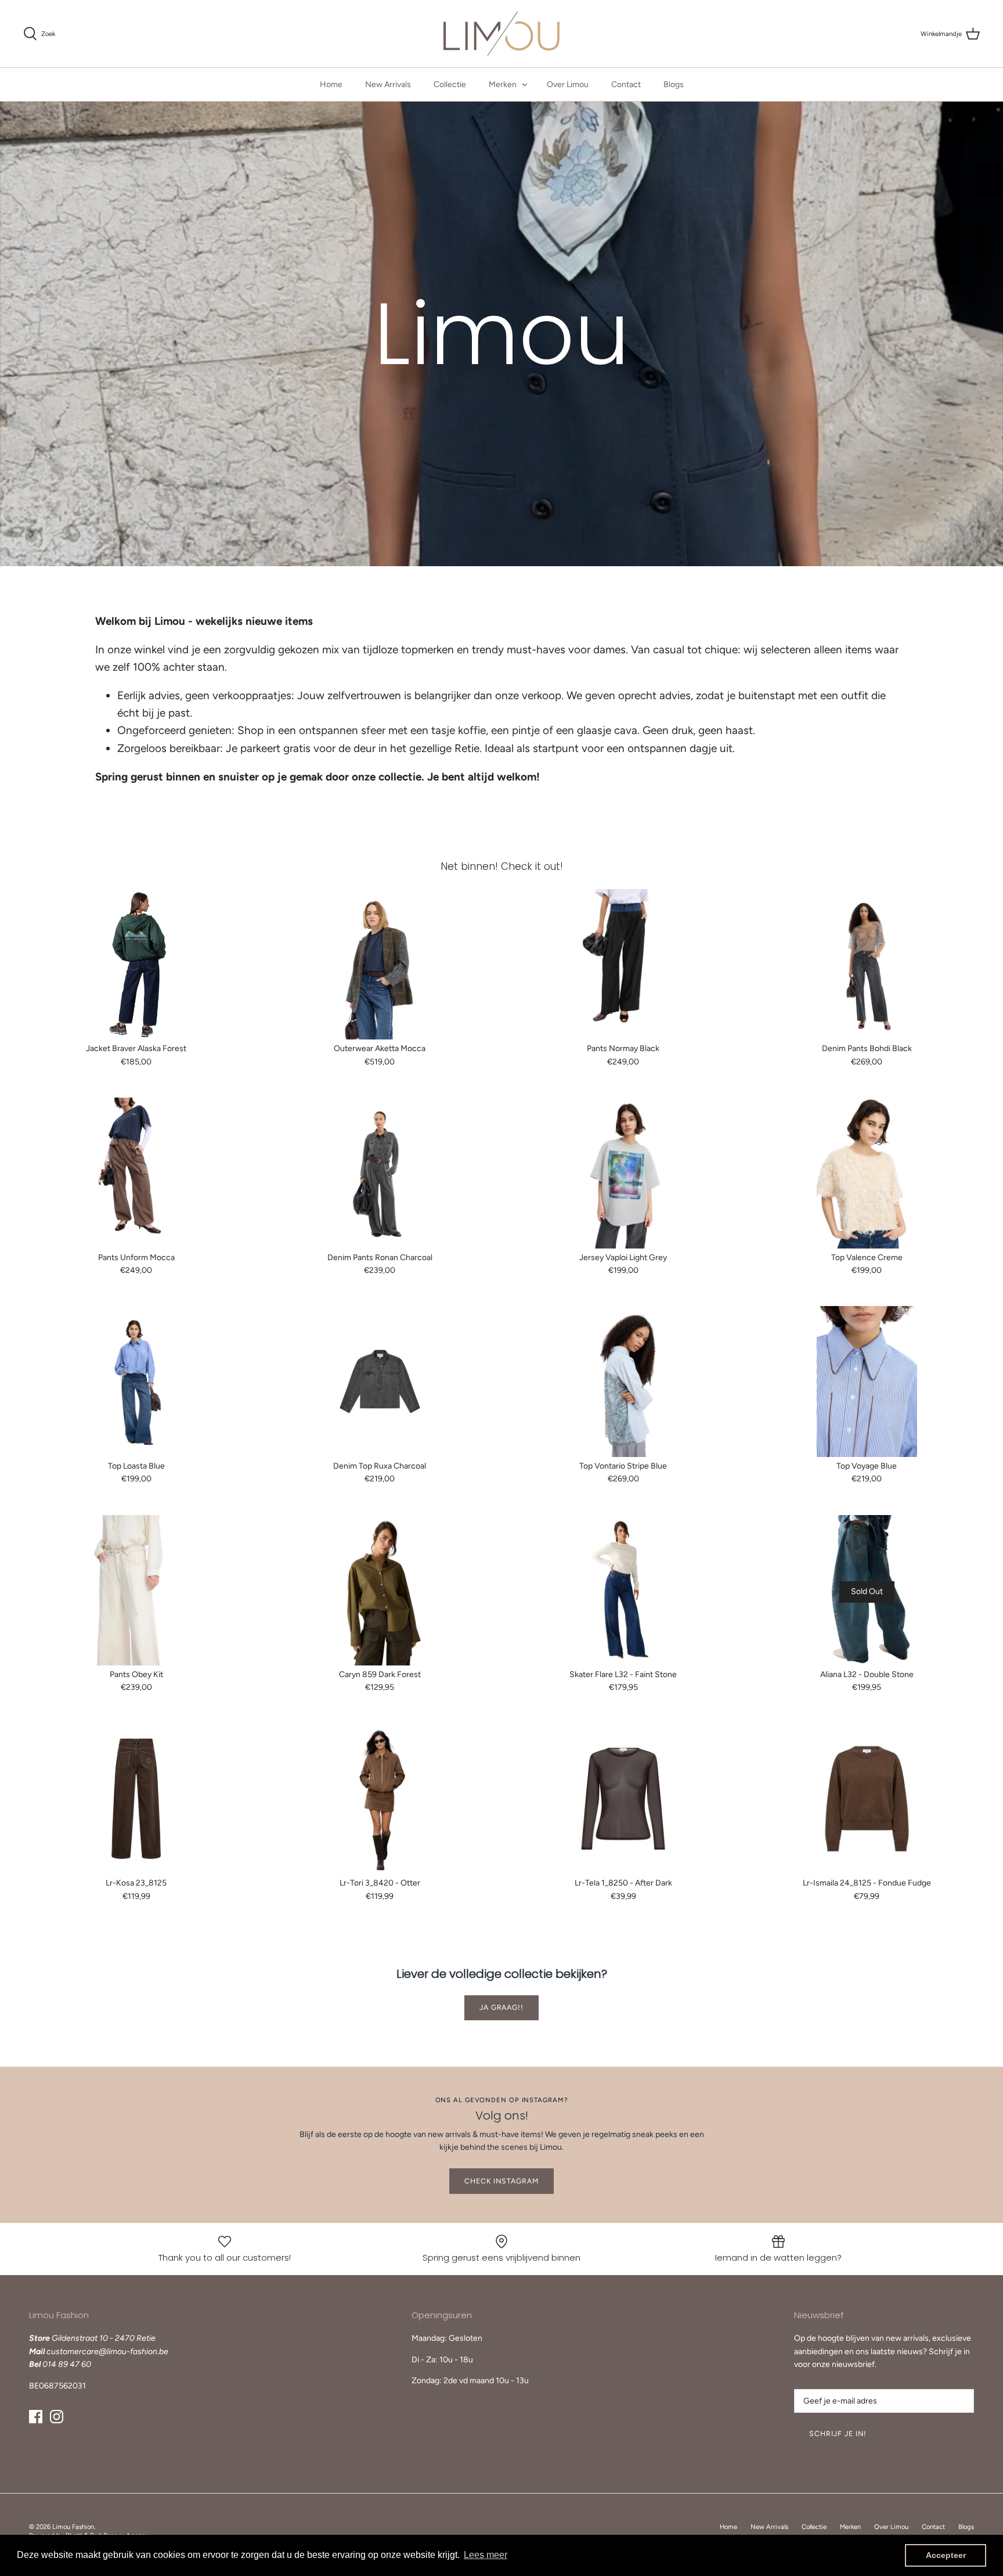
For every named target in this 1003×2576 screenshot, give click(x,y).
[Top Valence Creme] (867, 1173)
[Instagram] (57, 2417)
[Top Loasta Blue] (136, 1381)
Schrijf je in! (838, 2433)
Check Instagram (501, 2181)
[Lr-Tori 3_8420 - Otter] (380, 1799)
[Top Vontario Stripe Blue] (623, 1381)
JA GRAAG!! (502, 2007)
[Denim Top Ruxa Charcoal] (380, 1381)
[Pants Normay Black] (623, 964)
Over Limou (568, 84)
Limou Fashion (73, 2527)
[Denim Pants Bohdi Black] (867, 964)
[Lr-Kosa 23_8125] (136, 1799)
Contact (626, 84)
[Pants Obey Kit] (136, 1590)
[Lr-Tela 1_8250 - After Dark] (623, 1799)
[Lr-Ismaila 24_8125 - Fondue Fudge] (867, 1799)
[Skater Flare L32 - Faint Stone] (623, 1590)
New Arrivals (388, 84)
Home (331, 84)
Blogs (674, 84)
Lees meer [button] (486, 2555)
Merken (503, 84)
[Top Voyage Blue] (867, 1381)
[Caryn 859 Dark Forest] (380, 1590)
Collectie (450, 84)
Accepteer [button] (946, 2555)
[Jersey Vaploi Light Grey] (623, 1173)
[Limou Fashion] (501, 34)
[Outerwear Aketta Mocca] (380, 964)
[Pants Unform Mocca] (136, 1173)
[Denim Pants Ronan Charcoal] (380, 1173)
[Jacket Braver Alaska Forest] (136, 964)
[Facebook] (36, 2417)
